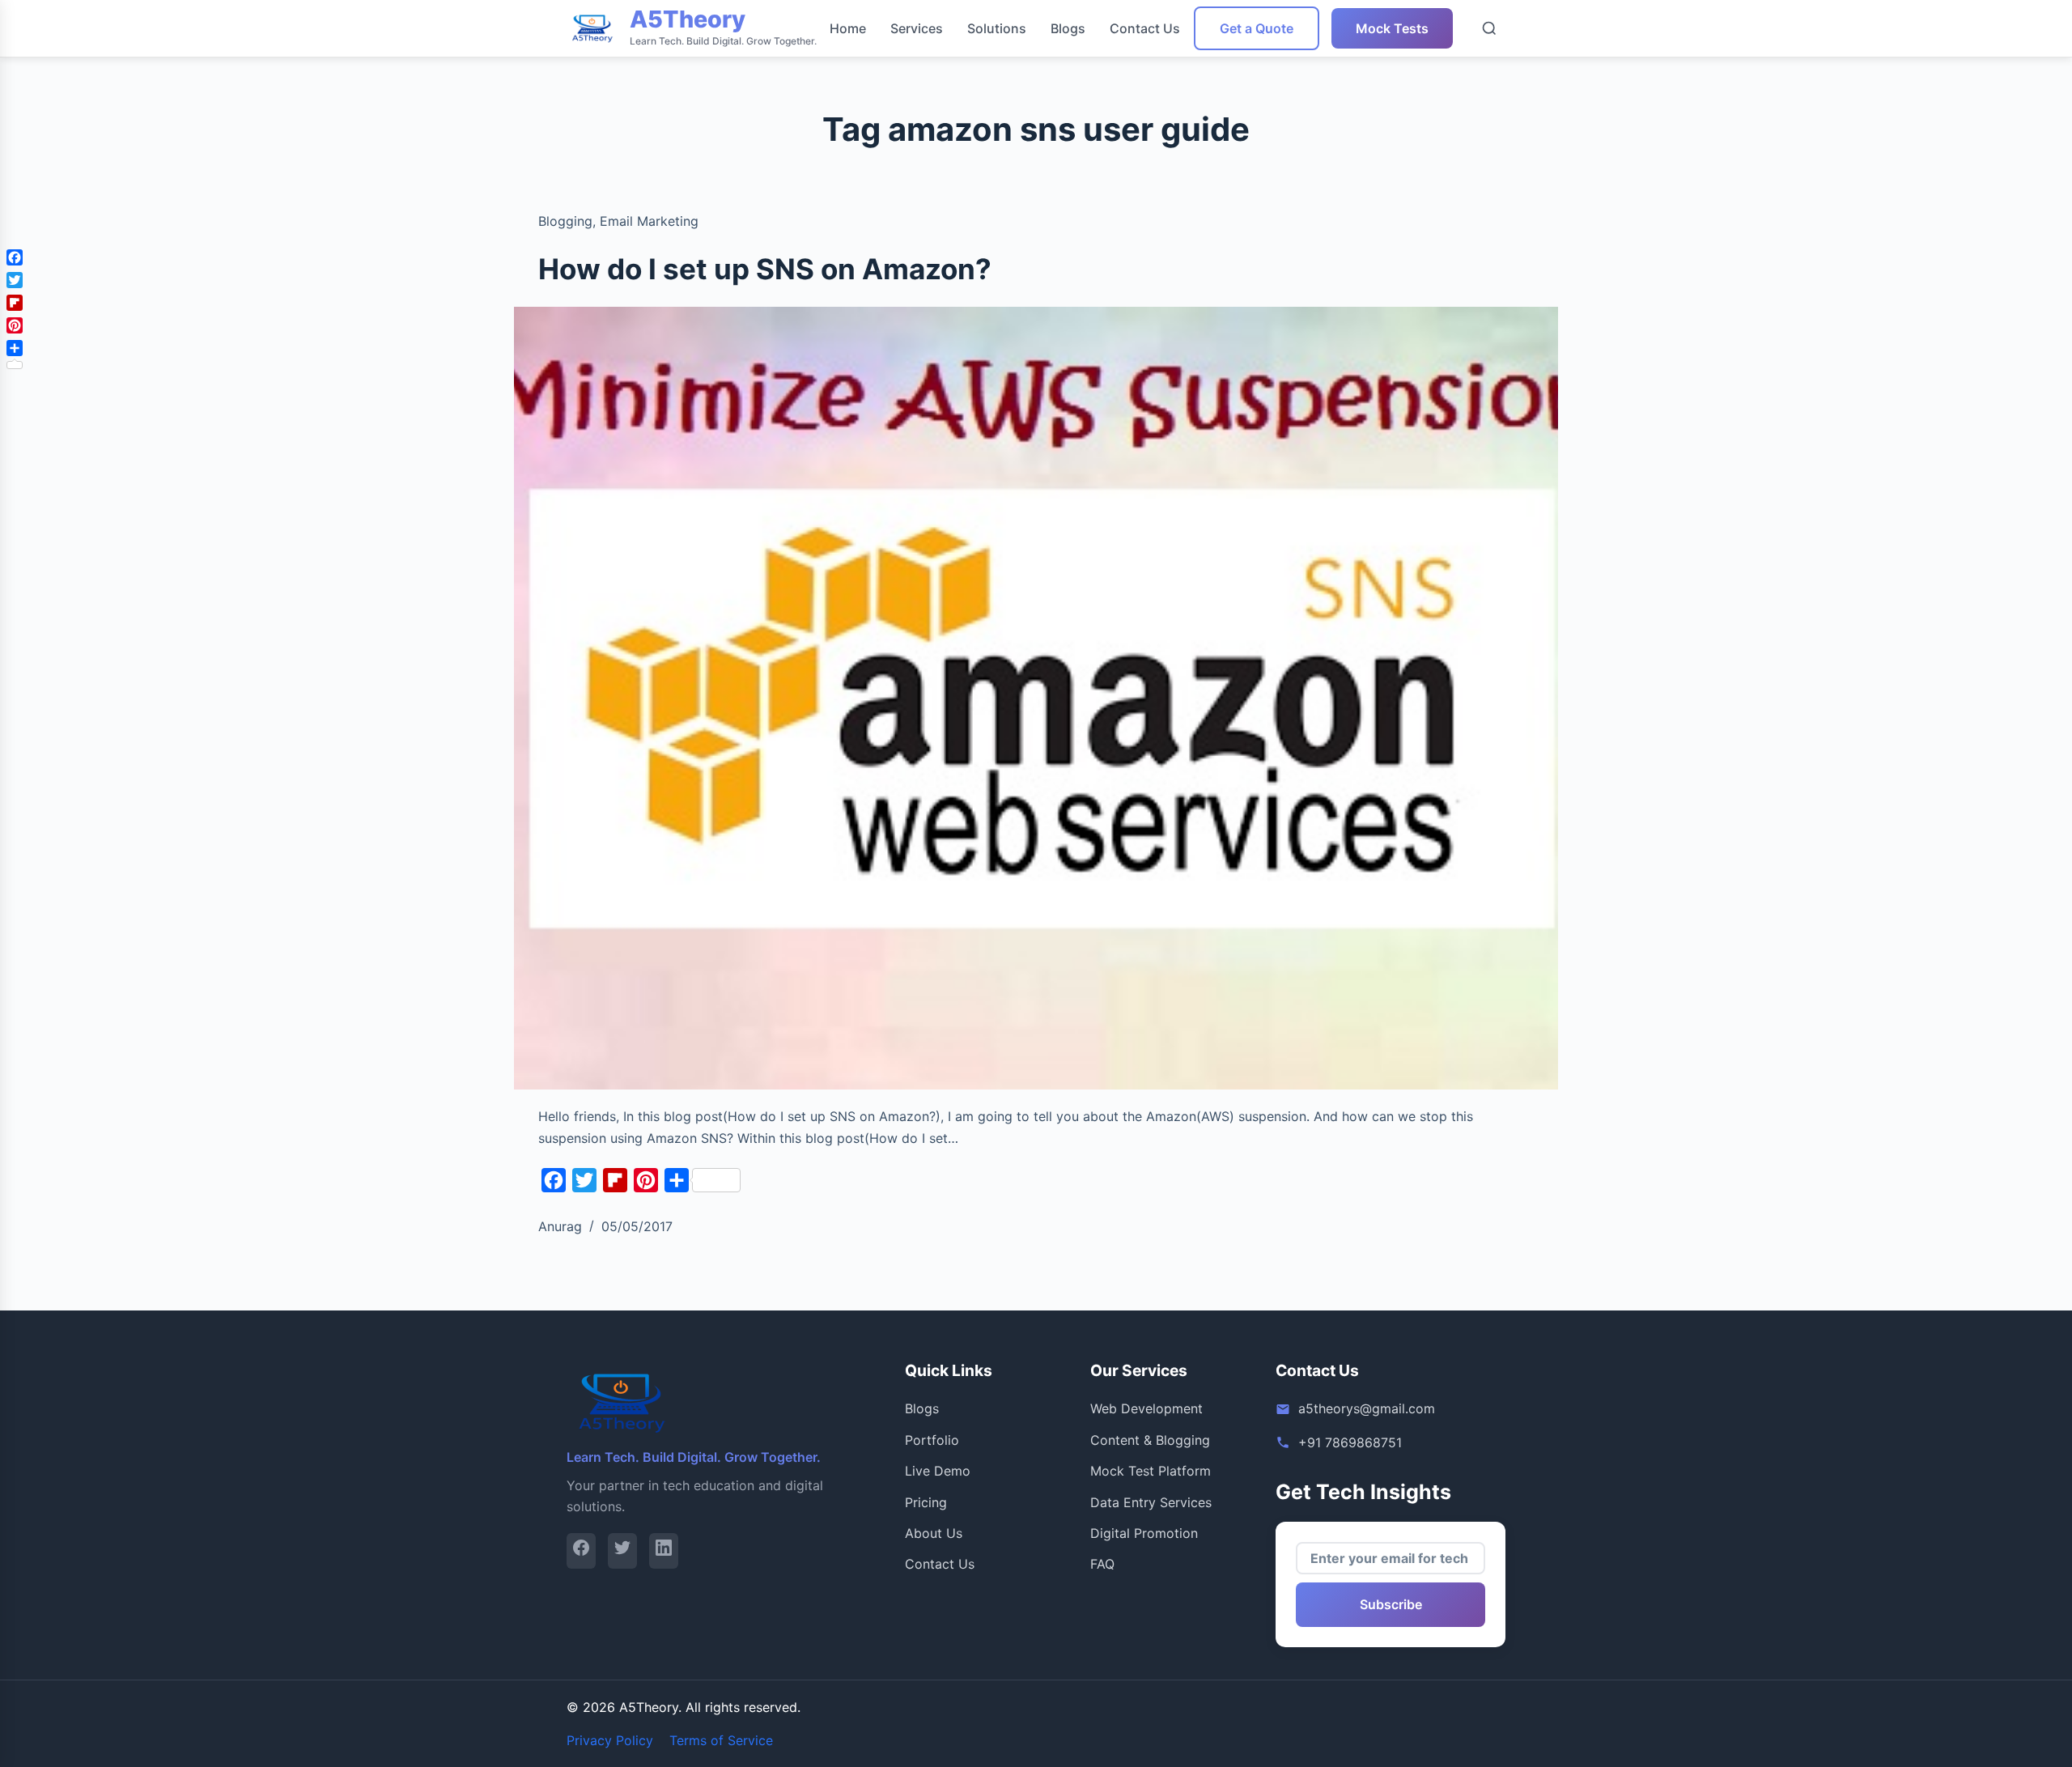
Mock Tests (1392, 28)
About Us (934, 1533)
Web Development (1146, 1408)
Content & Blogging (1150, 1440)
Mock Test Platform (1151, 1471)
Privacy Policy (610, 1740)
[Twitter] (622, 1550)
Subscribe (1391, 1604)
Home (848, 28)
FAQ (1102, 1564)
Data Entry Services (1151, 1502)
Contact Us (1145, 28)
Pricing (926, 1502)
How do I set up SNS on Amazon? (765, 269)
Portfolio (932, 1440)
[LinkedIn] (664, 1550)
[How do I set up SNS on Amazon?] (1036, 699)
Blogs (1068, 28)
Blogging (565, 221)
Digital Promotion (1144, 1533)
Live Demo (938, 1471)
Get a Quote (1257, 28)
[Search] (1489, 28)
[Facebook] (581, 1550)
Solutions (997, 28)
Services (917, 28)
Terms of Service (721, 1740)
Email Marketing (649, 221)
